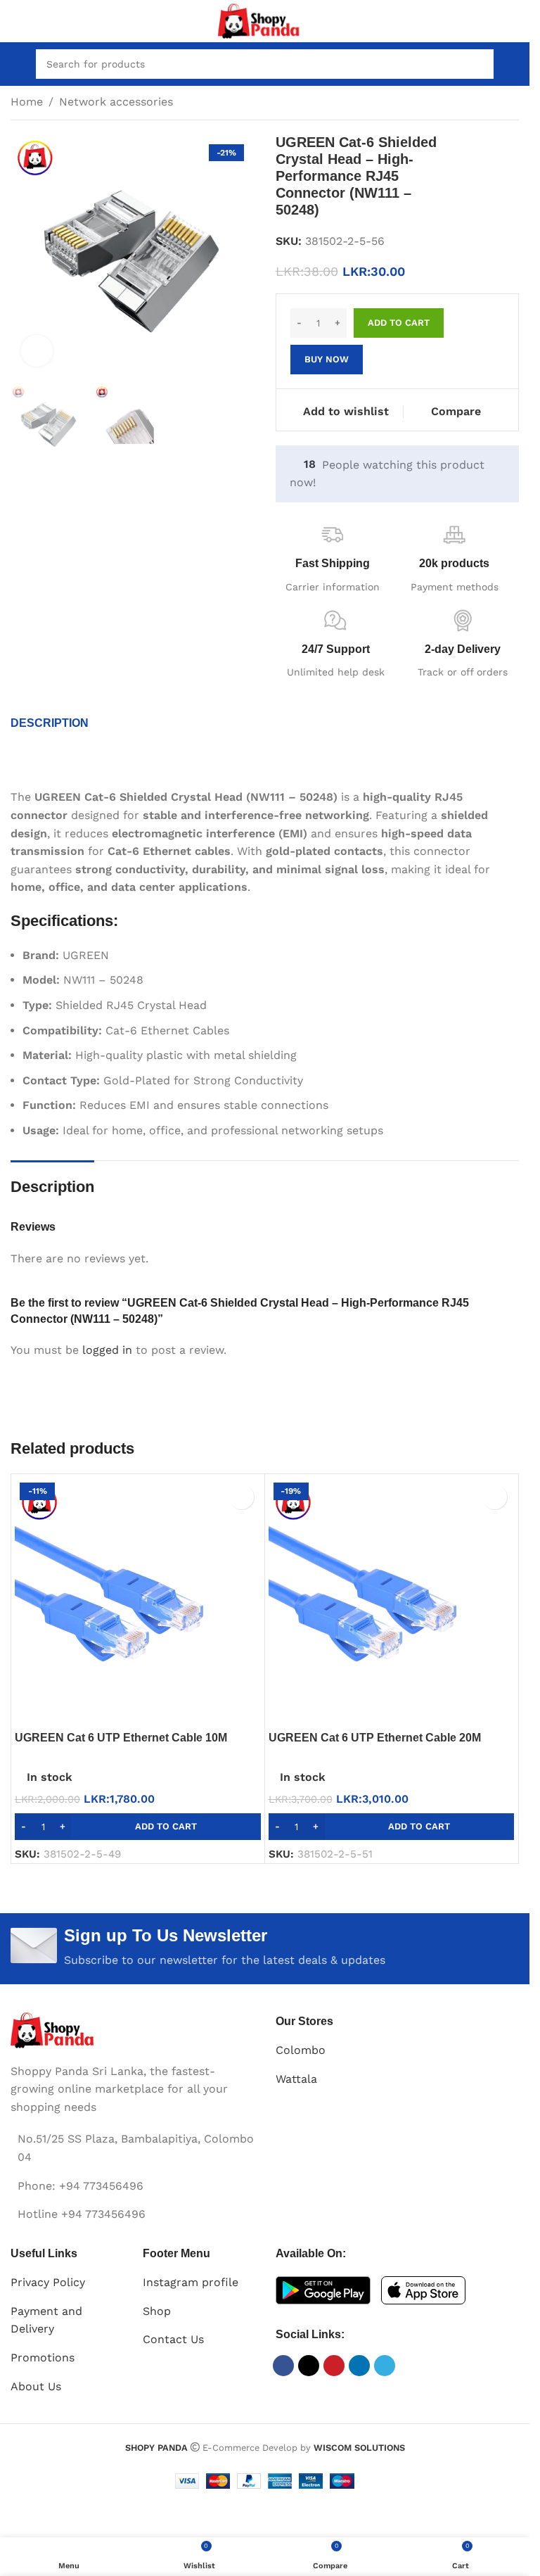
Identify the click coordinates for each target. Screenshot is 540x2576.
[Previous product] (477, 103)
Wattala (296, 2079)
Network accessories (116, 102)
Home (27, 102)
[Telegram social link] (385, 2366)
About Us (36, 2386)
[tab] (50, 723)
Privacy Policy (48, 2282)
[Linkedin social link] (359, 2366)
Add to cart (399, 323)
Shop (157, 2311)
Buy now (327, 359)
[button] (138, 1827)
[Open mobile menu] (16, 64)
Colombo (301, 2050)
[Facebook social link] (283, 2366)
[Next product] (510, 103)
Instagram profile (191, 2282)
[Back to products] (494, 103)
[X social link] (309, 2366)
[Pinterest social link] (334, 2366)
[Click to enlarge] (37, 351)
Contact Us (173, 2339)
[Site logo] (265, 20)
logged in (107, 1350)
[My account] (513, 64)
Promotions (43, 2358)
